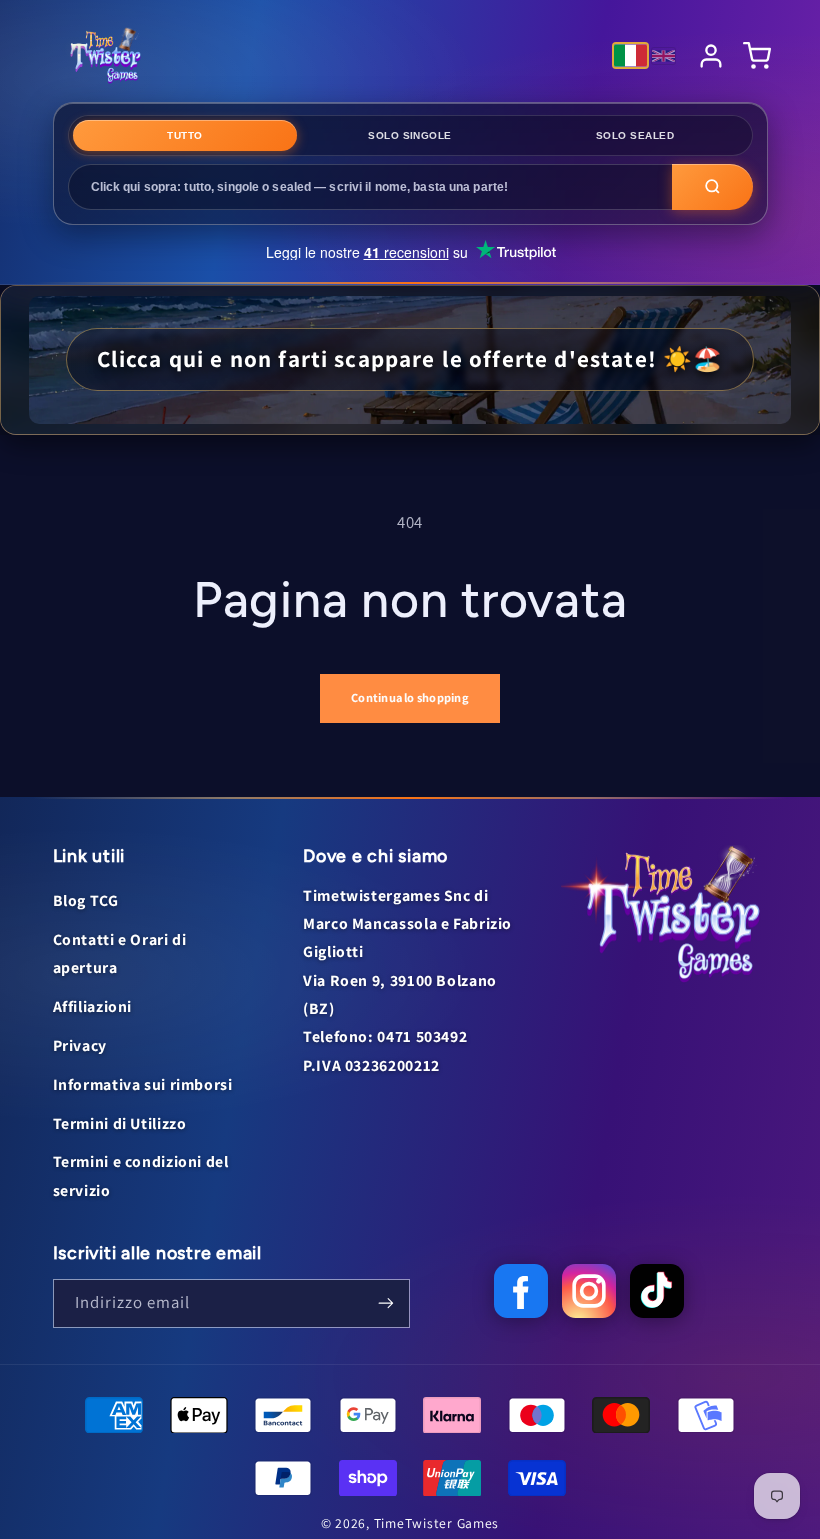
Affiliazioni (93, 1006)
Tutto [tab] (184, 135)
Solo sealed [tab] (635, 135)
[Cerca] (712, 187)
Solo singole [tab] (410, 135)
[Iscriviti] (386, 1303)
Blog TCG (86, 900)
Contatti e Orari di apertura (120, 953)
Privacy (80, 1045)
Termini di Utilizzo (120, 1123)
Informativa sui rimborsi (143, 1084)
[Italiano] (630, 55)
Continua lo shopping (410, 697)
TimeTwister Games (437, 1523)
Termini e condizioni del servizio (141, 1175)
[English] (663, 56)
